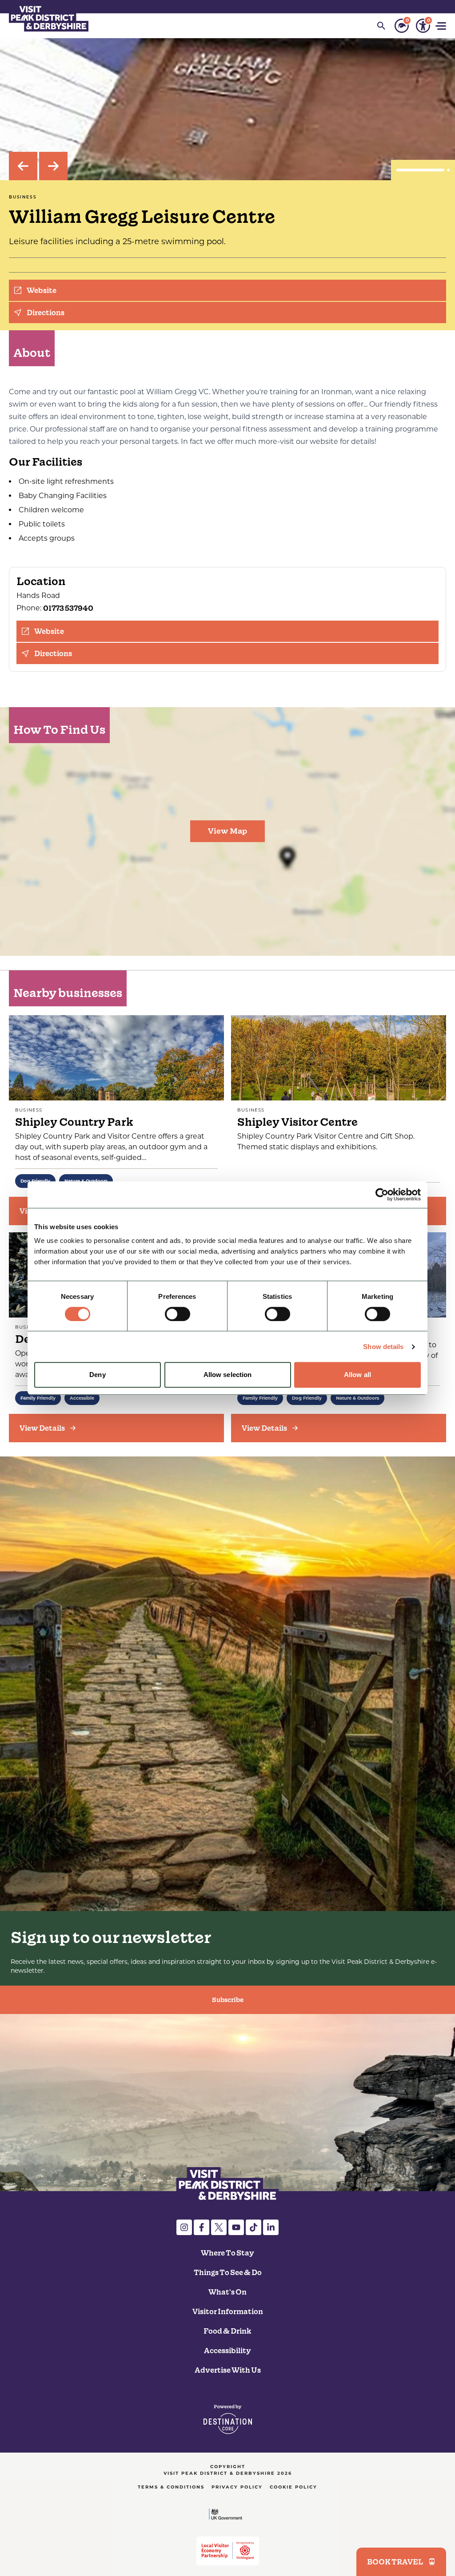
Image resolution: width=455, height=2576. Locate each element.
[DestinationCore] (228, 2419)
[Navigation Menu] (442, 26)
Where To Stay (227, 2253)
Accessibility (227, 2350)
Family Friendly (38, 1398)
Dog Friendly (307, 1398)
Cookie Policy (293, 2487)
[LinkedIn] (271, 2227)
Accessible (82, 1398)
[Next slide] (53, 166)
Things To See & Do (228, 2272)
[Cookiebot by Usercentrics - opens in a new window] (382, 1195)
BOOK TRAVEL (395, 2562)
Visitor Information (228, 2311)
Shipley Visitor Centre (297, 1122)
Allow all (357, 1375)
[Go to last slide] (23, 166)
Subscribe (228, 2000)
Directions (46, 313)
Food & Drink (227, 2331)
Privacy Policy (237, 2487)
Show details (383, 1347)
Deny (97, 1375)
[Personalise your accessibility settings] (423, 26)
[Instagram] (184, 2227)
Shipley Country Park (74, 1122)
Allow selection (228, 1375)
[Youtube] (236, 2227)
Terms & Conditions (171, 2487)
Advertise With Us (228, 2370)
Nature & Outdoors (357, 1398)
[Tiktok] (253, 2227)
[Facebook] (202, 2227)
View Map (227, 831)
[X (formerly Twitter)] (219, 2227)
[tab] (422, 170)
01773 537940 (68, 608)
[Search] (381, 26)
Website (42, 290)
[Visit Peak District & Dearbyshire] (49, 18)
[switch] (178, 1314)
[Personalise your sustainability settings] (402, 26)
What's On (227, 2292)
